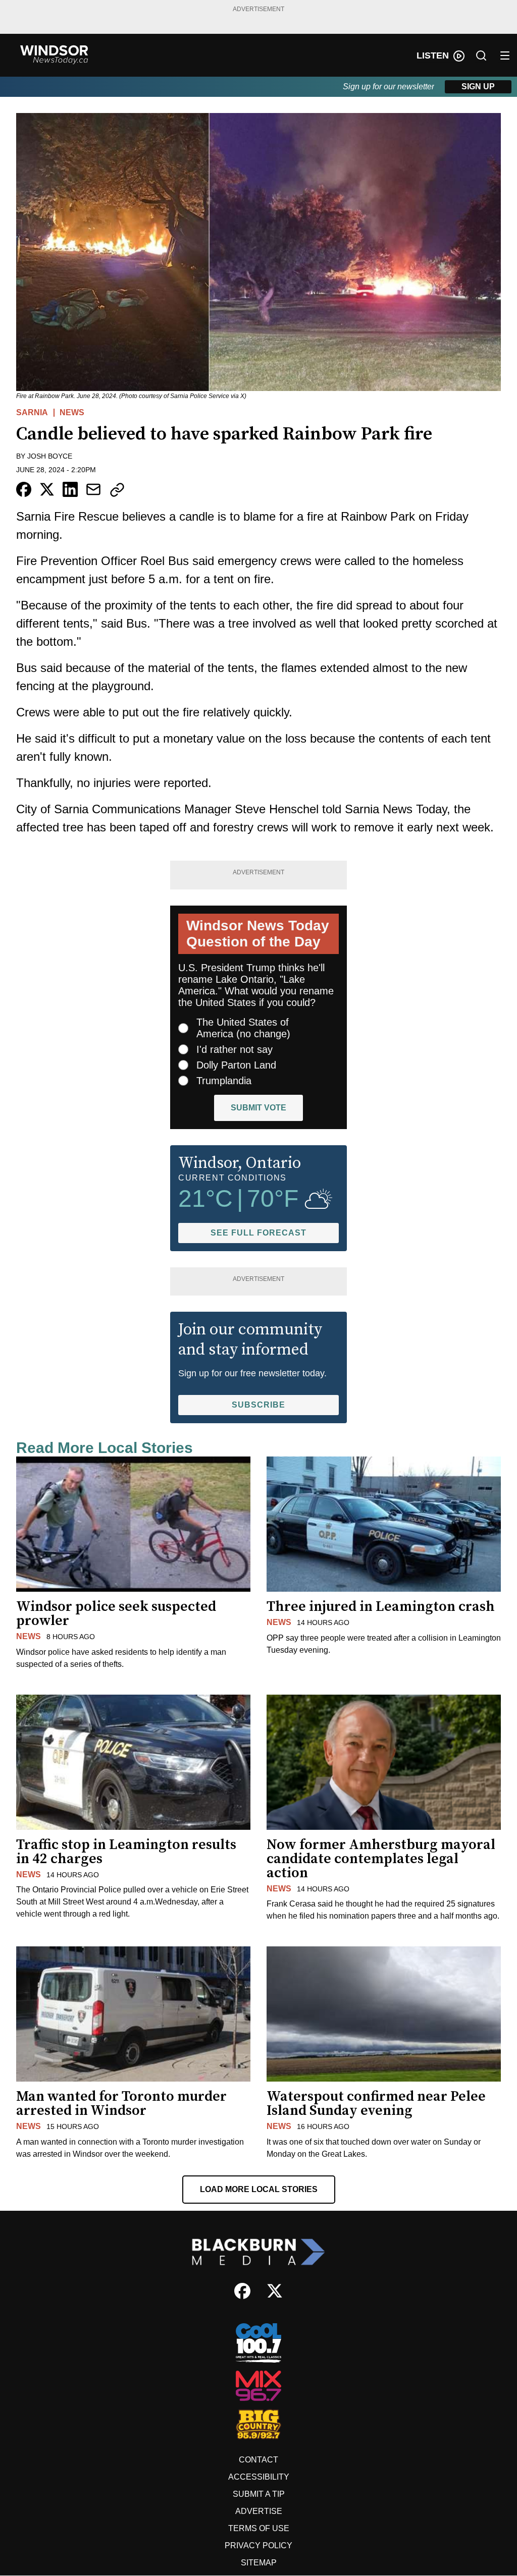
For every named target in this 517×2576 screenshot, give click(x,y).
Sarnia (32, 412)
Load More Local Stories (259, 2189)
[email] (93, 489)
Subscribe (258, 1405)
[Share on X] (47, 489)
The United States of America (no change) (243, 1028)
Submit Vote (258, 1108)
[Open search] (481, 55)
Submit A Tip (259, 2494)
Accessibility (259, 2477)
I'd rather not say (235, 1049)
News (72, 412)
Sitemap (259, 2563)
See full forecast (258, 1233)
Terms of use (259, 2528)
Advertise (259, 2511)
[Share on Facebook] (24, 489)
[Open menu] (505, 55)
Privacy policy (258, 2545)
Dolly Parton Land (236, 1065)
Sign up (478, 87)
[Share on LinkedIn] (70, 489)
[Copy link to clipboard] (117, 490)
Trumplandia (224, 1081)
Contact (258, 2460)
